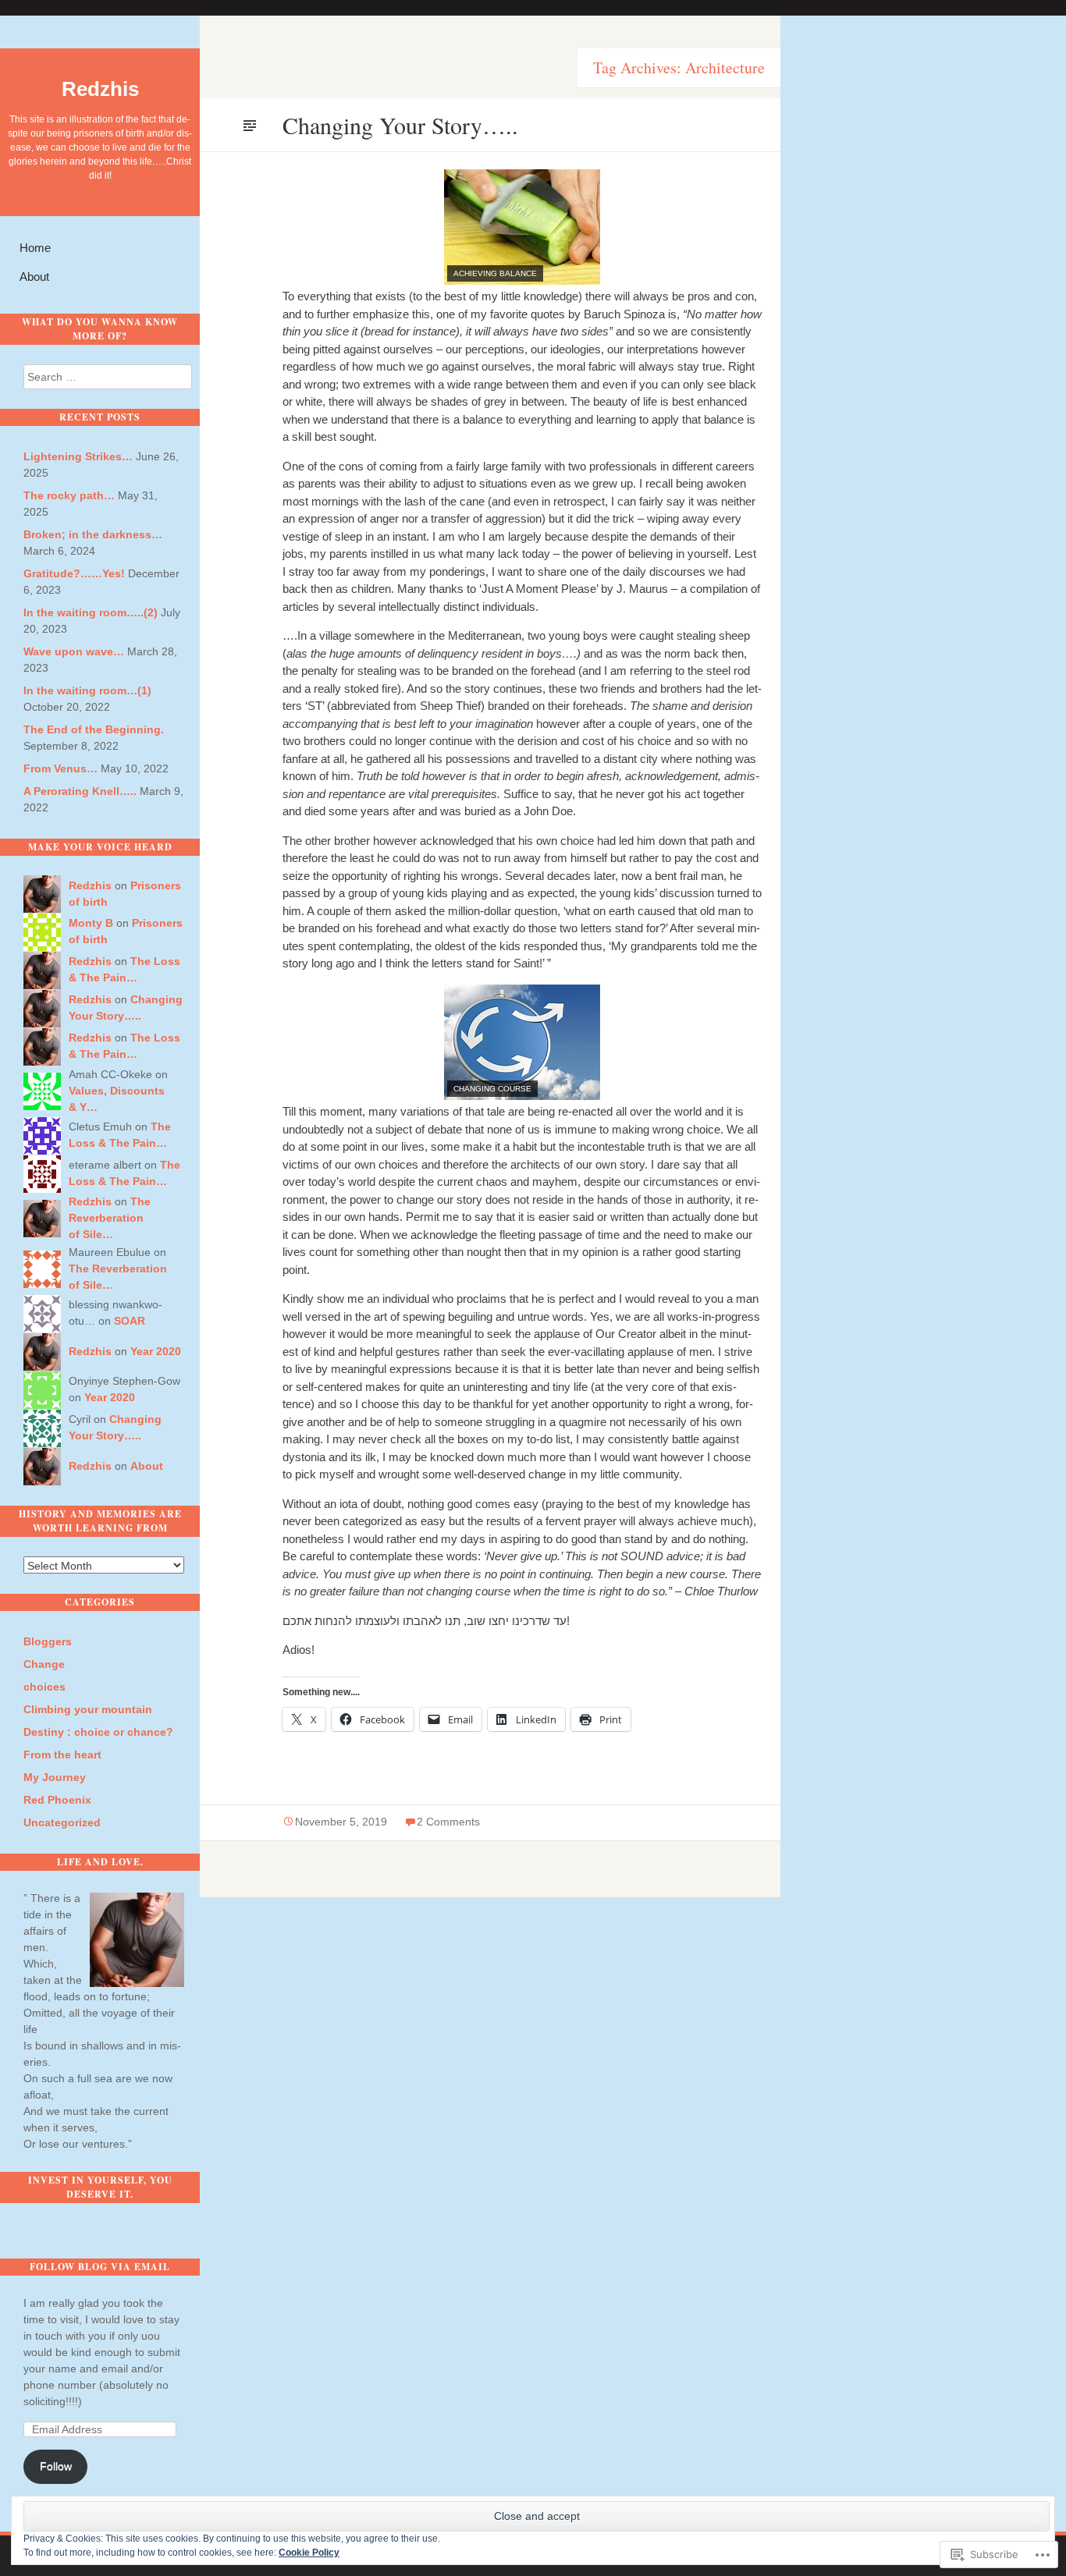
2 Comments (448, 1822)
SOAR (130, 1321)
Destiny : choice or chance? (98, 1732)
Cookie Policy (309, 2553)
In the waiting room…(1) (87, 690)
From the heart (62, 1755)
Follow (56, 2466)
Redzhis (100, 89)
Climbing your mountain (88, 1709)
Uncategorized (62, 1822)
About (34, 277)
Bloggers (48, 1641)
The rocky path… (69, 495)
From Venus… (60, 768)
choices (44, 1687)
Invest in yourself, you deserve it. (100, 2187)
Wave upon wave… (74, 651)
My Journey (55, 1777)
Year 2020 (156, 1351)
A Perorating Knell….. (80, 791)
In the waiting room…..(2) (91, 612)
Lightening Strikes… (78, 456)
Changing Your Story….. (400, 125)
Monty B (91, 923)
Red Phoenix (57, 1800)
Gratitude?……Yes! (74, 573)
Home (35, 248)
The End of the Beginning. (94, 729)
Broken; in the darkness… (93, 534)
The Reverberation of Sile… (110, 1218)
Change (44, 1664)
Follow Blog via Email (100, 2267)
